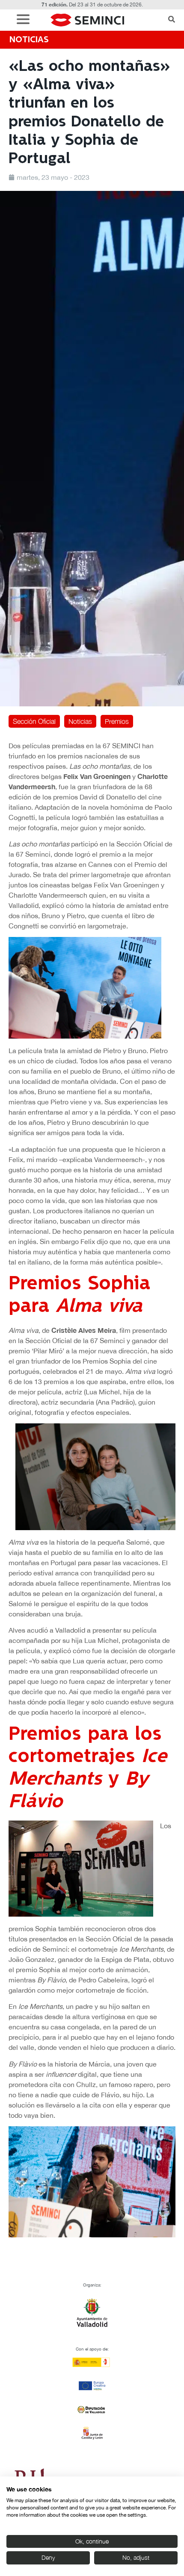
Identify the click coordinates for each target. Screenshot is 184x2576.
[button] (25, 20)
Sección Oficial (34, 721)
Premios (117, 721)
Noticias (80, 721)
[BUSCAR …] (172, 20)
